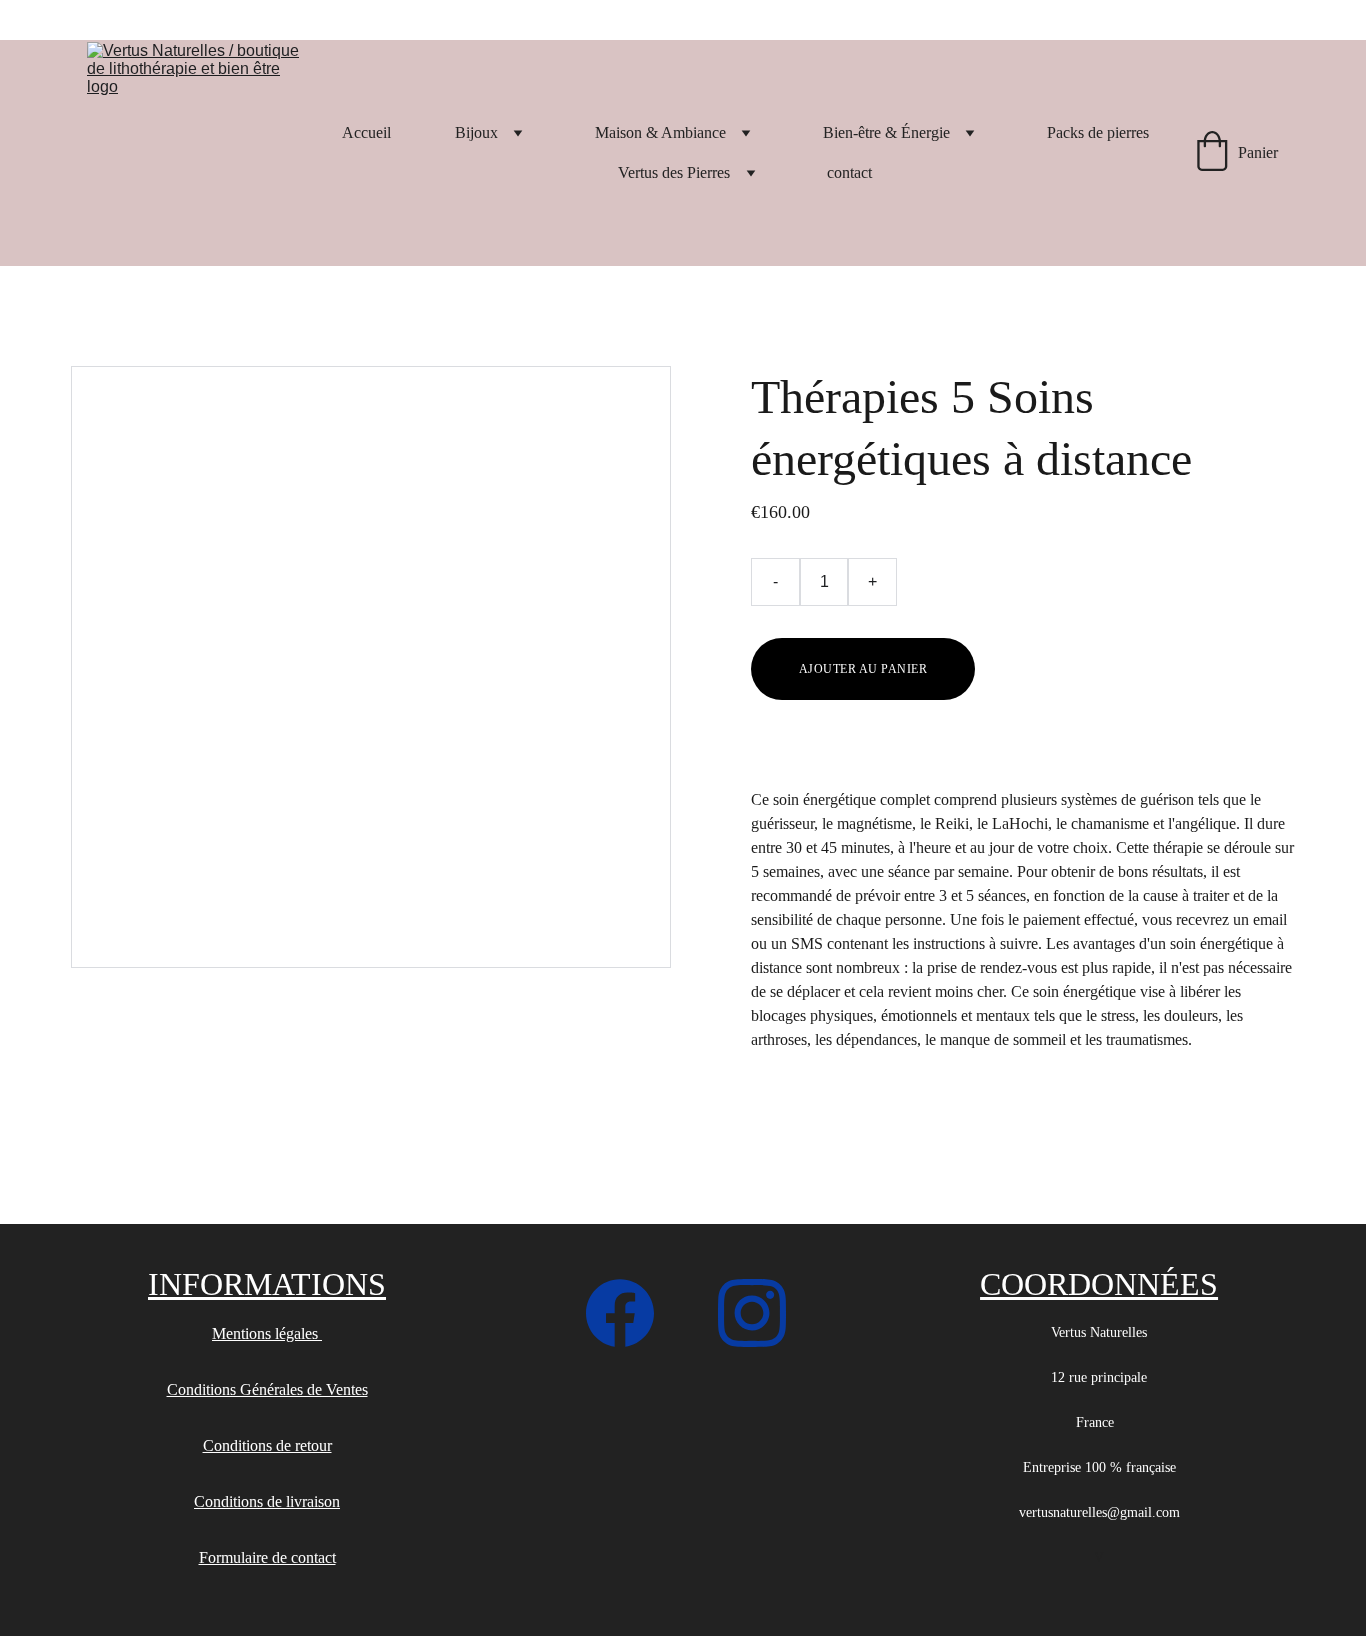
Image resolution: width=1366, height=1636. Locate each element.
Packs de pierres (1098, 132)
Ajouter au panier (863, 669)
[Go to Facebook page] (630, 1313)
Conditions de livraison (267, 1501)
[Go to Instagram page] (752, 1313)
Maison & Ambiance (660, 132)
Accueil (366, 132)
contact (849, 172)
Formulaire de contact (267, 1557)
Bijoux (476, 132)
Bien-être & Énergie (886, 132)
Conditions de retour (267, 1445)
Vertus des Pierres (674, 172)
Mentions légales (267, 1333)
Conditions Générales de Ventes (267, 1389)
